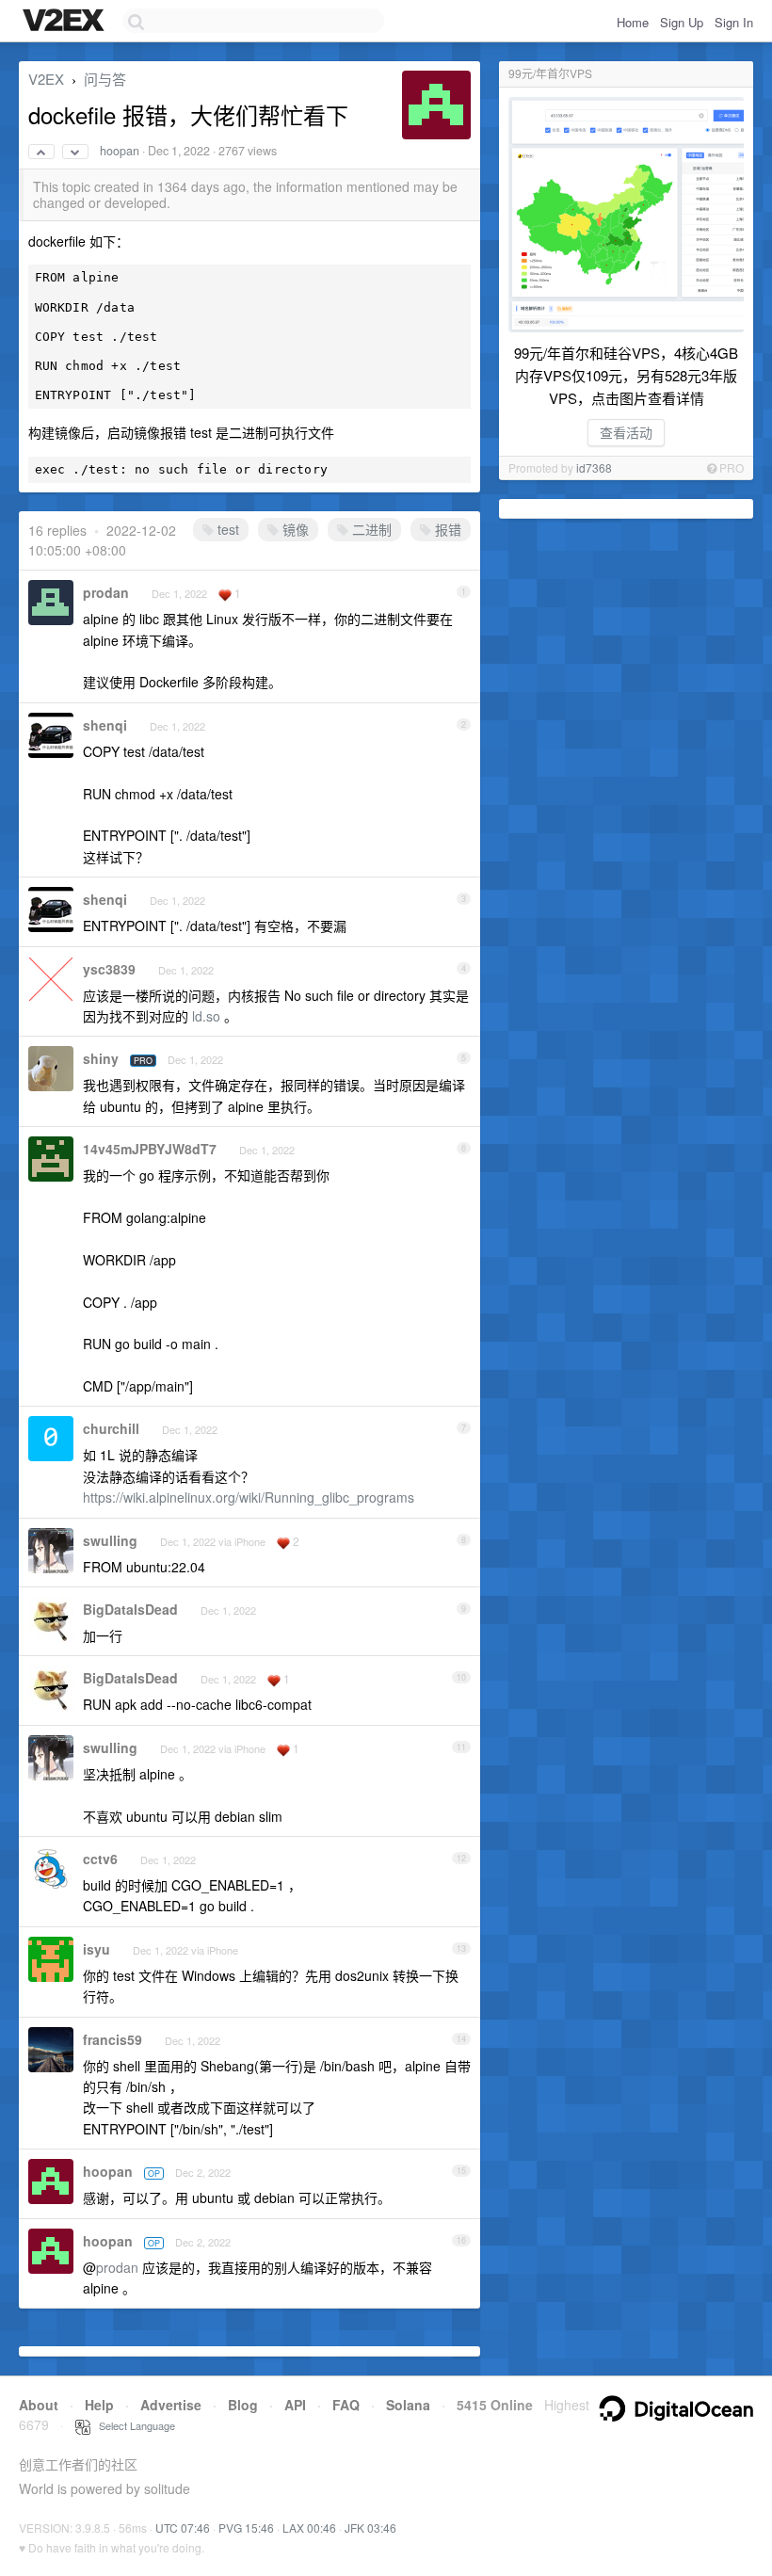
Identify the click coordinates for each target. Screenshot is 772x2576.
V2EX (46, 79)
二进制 (370, 529)
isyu (96, 1949)
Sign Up (682, 22)
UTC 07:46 (183, 2528)
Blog (243, 2405)
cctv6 (100, 1859)
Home (633, 22)
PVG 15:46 (246, 2528)
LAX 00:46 (309, 2528)
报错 (446, 529)
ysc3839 (109, 969)
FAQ (346, 2405)
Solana (408, 2405)
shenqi (105, 725)
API (295, 2405)
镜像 (294, 529)
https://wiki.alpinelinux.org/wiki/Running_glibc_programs (249, 1497)
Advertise (171, 2405)
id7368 (594, 467)
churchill (111, 1428)
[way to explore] (66, 22)
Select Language (133, 2425)
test (226, 529)
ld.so (206, 1016)
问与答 (105, 79)
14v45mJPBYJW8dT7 (150, 1149)
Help (99, 2405)
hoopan (120, 151)
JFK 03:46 (370, 2528)
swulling (110, 1540)
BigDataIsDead (130, 1609)
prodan (106, 592)
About (39, 2405)
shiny (101, 1058)
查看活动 (626, 432)
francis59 (113, 2039)
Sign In (734, 22)
